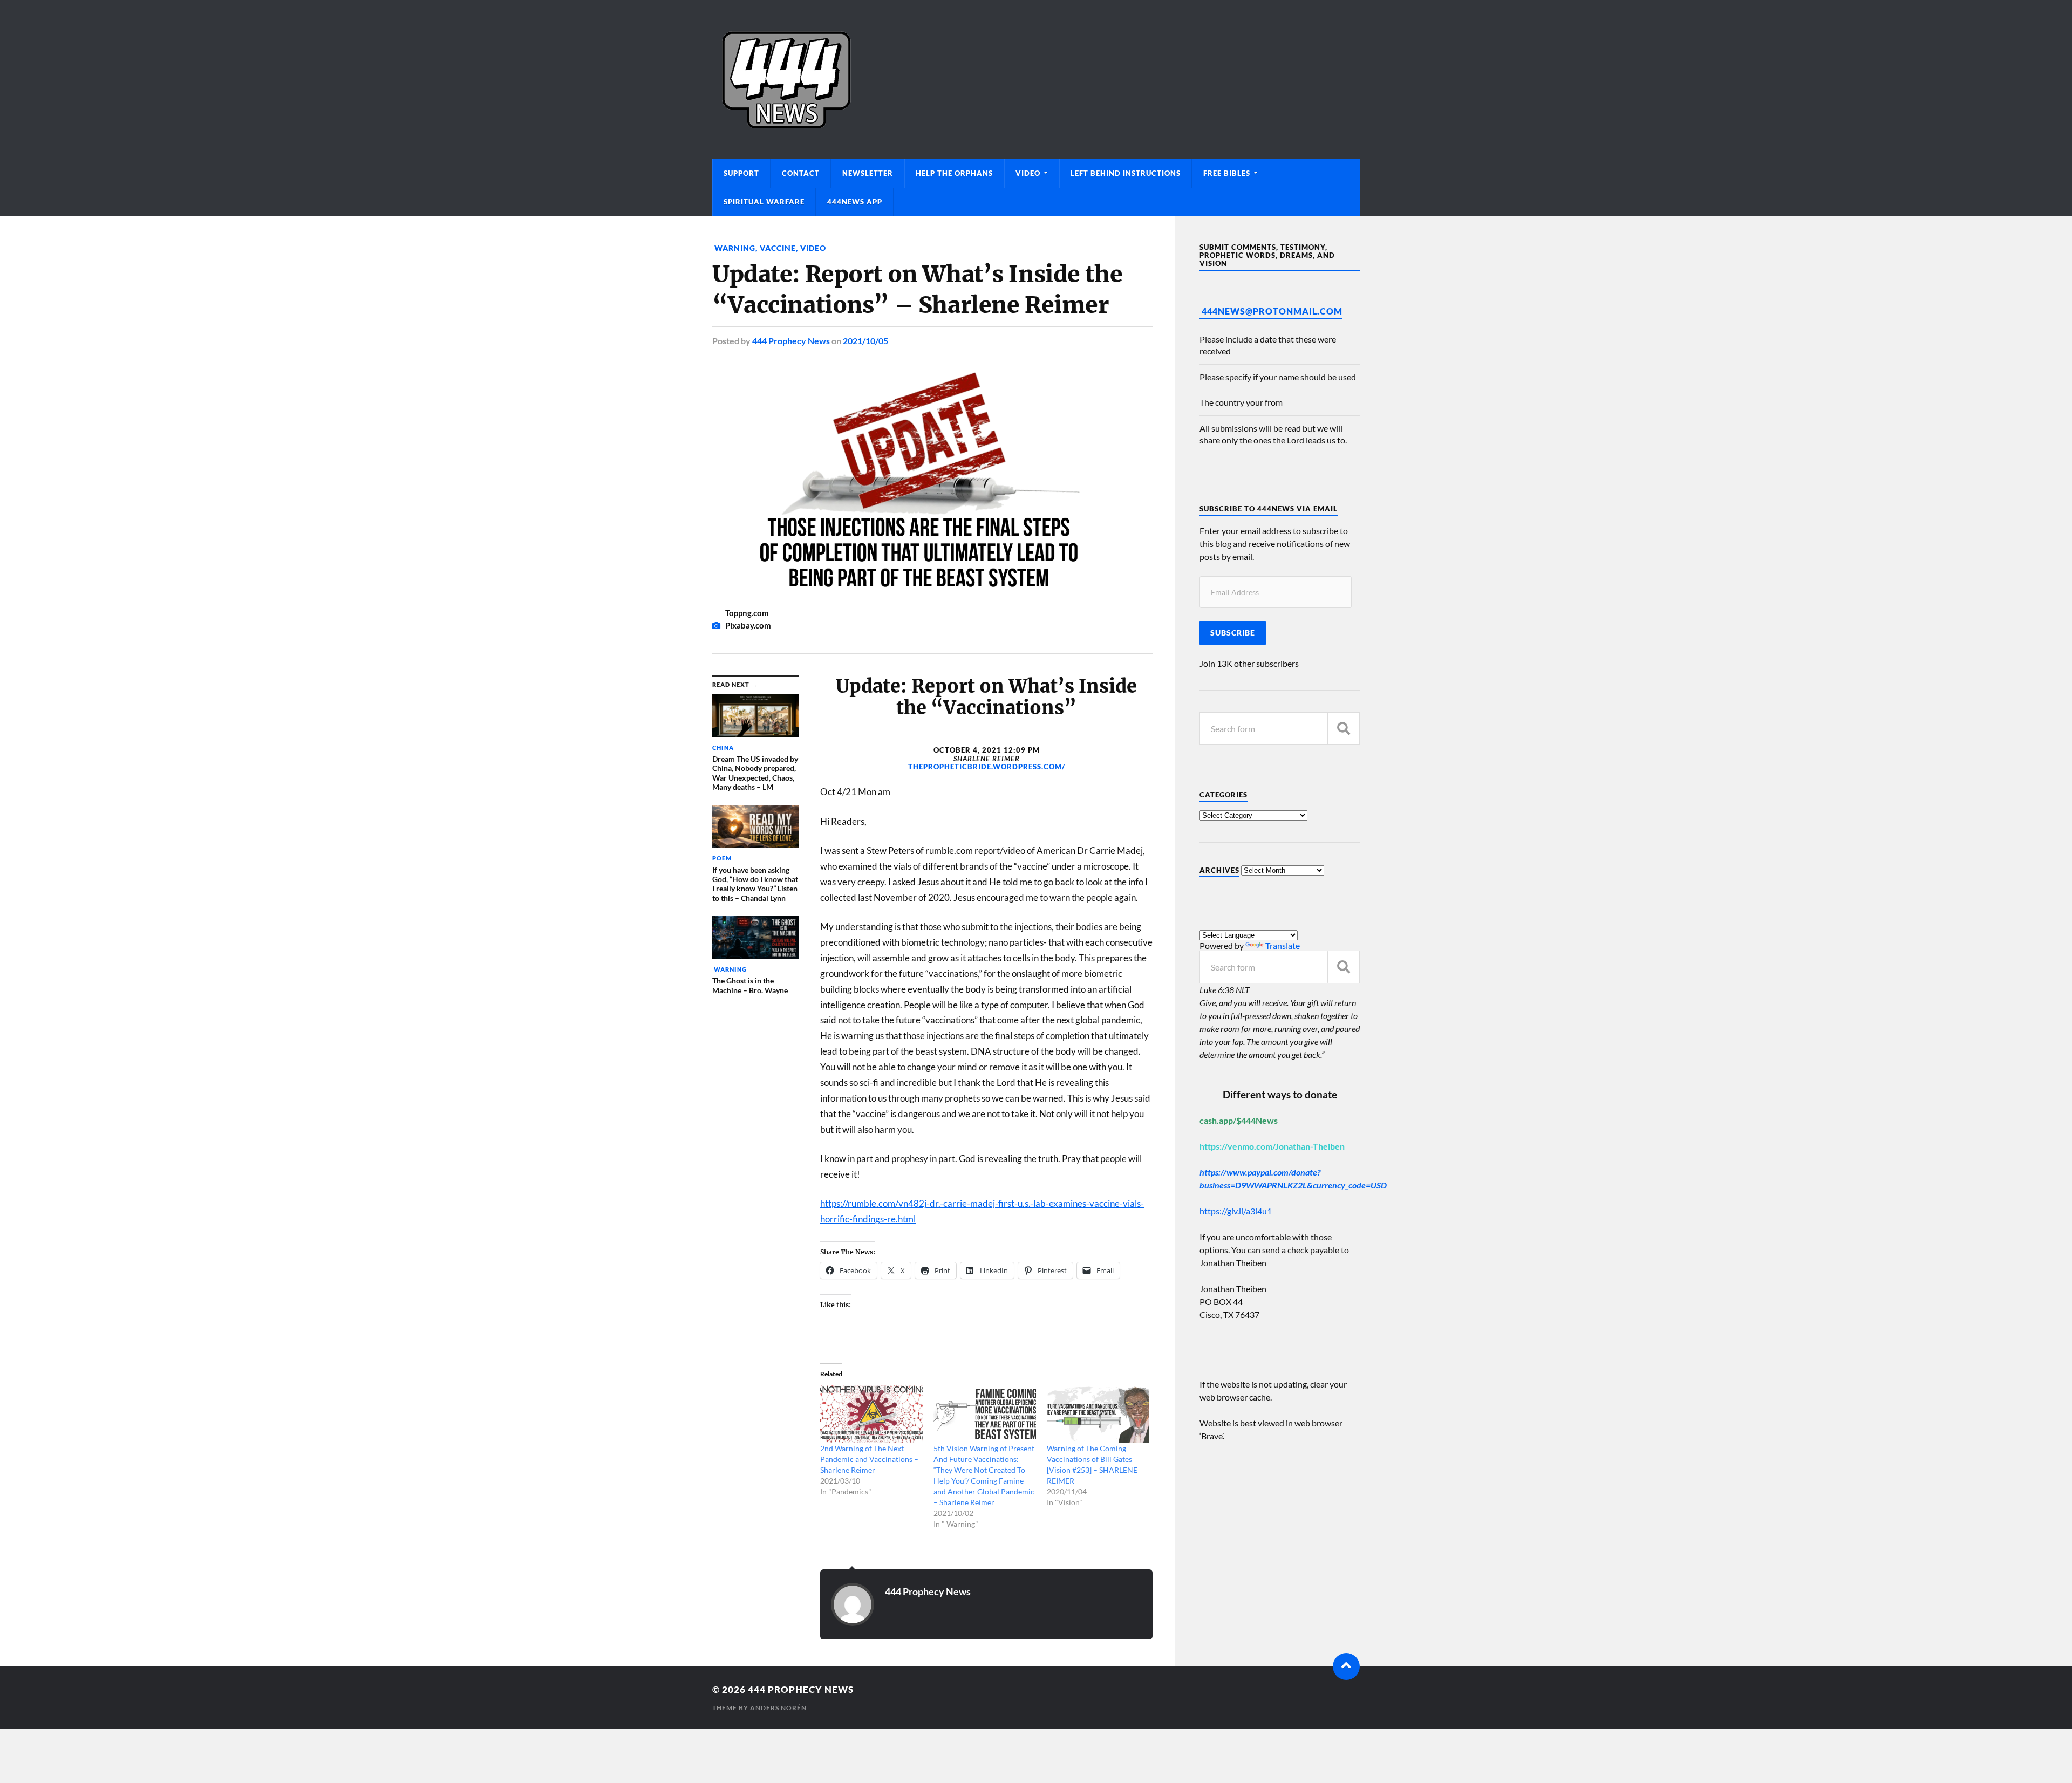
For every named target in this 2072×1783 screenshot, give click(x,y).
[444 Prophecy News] (1036, 80)
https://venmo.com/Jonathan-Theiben (1272, 1146)
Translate (1283, 945)
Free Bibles (1227, 173)
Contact (801, 173)
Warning (734, 248)
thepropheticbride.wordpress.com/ (987, 767)
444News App (855, 202)
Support (741, 173)
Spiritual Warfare (764, 202)
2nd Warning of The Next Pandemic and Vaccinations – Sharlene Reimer (869, 1459)
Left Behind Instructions (1126, 173)
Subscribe (1233, 633)
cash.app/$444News (1239, 1120)
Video (1028, 173)
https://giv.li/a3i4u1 (1236, 1211)
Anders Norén (778, 1708)
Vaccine (778, 248)
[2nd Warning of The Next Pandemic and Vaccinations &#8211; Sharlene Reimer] (871, 1414)
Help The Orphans (954, 173)
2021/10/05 (865, 341)
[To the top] (1346, 1666)
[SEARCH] (1344, 729)
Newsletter (868, 173)
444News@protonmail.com (1272, 311)
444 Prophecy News (791, 341)
